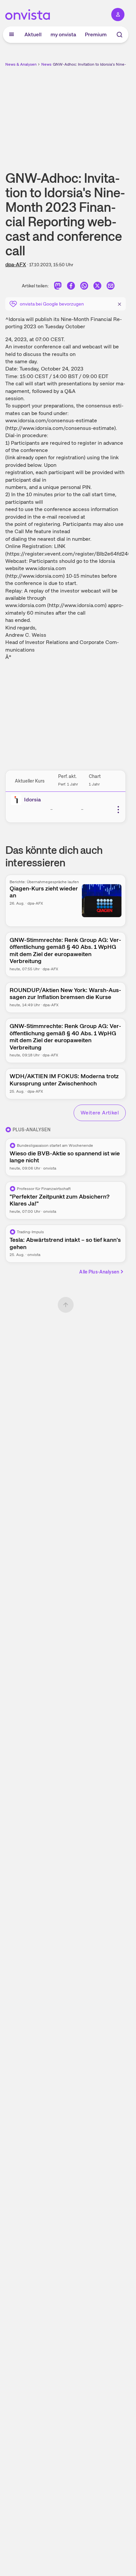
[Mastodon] (58, 287)
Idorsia (33, 800)
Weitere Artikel (100, 1113)
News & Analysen (21, 64)
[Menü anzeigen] (12, 35)
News (46, 64)
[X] (97, 287)
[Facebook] (71, 287)
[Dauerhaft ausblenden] (119, 303)
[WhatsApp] (84, 287)
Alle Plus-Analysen (99, 1272)
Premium (96, 34)
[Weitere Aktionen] (118, 810)
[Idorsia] (17, 800)
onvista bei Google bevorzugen (52, 304)
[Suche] (119, 35)
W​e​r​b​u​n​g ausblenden (90, 114)
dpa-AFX (16, 264)
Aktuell (33, 34)
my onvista (63, 34)
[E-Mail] (111, 287)
